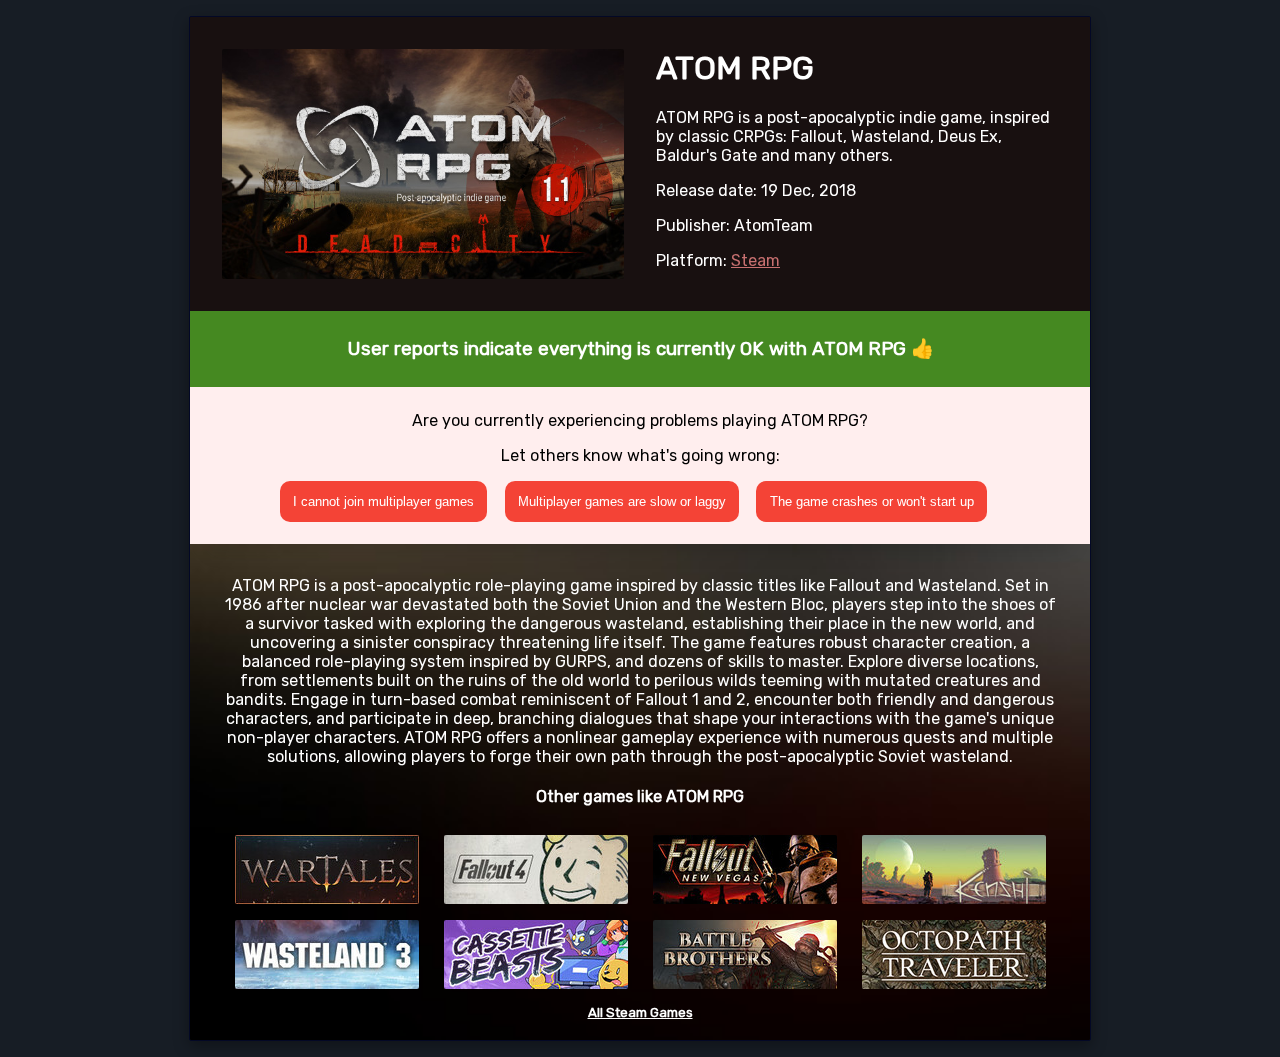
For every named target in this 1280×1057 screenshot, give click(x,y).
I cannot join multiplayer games (383, 501)
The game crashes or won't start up (872, 501)
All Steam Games (640, 1012)
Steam (755, 260)
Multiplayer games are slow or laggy (622, 501)
